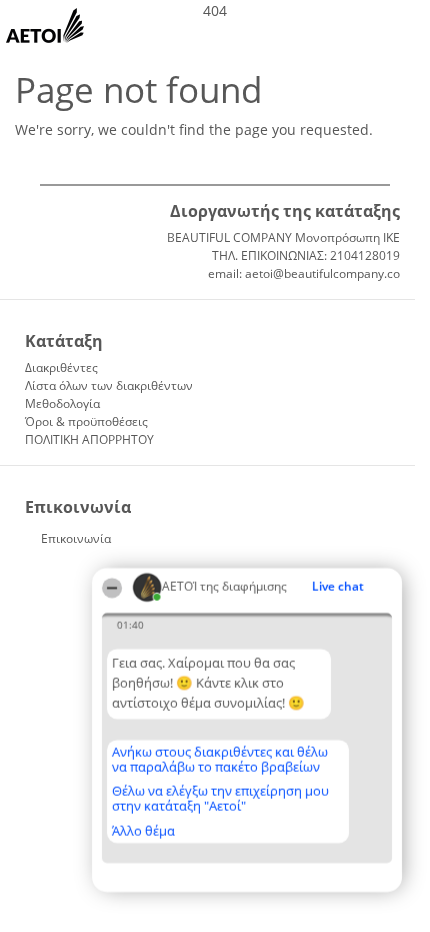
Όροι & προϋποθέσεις (86, 421)
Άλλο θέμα (143, 831)
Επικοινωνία (76, 538)
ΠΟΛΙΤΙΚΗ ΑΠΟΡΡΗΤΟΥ (89, 439)
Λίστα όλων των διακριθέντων (109, 385)
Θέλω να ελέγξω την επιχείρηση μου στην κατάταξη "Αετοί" (220, 798)
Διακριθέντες (61, 367)
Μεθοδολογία (62, 403)
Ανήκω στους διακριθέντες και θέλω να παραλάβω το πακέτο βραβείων (220, 759)
